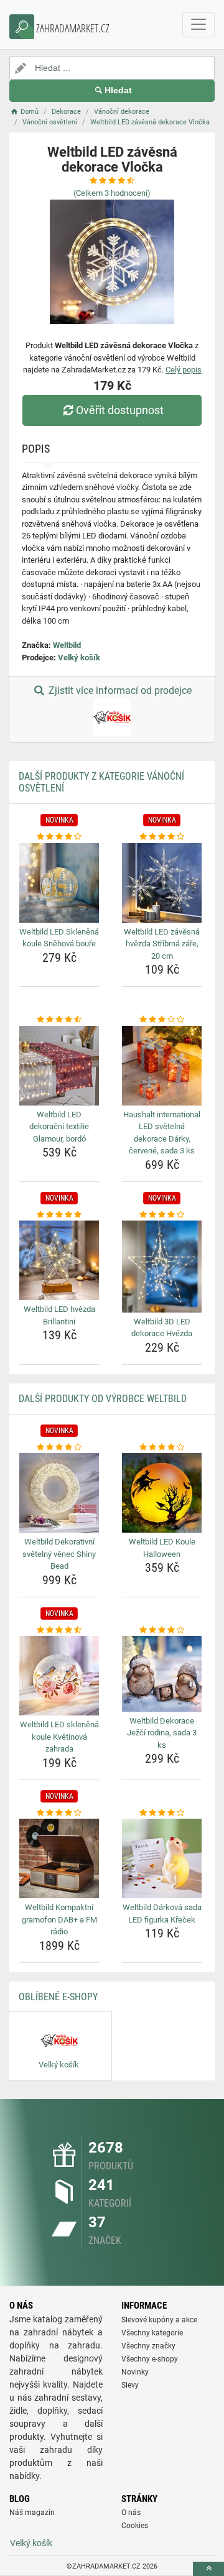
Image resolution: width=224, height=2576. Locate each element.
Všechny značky (148, 2346)
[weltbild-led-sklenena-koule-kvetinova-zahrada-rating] (59, 1630)
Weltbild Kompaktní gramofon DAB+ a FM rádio (59, 1919)
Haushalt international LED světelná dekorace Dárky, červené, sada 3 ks (162, 1133)
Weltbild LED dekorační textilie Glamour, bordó (59, 1127)
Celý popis (184, 370)
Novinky (135, 2372)
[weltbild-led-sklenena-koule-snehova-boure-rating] (59, 837)
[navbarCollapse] (198, 25)
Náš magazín (32, 2513)
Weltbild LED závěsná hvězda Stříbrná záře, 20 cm (162, 944)
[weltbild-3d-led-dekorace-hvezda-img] (162, 1266)
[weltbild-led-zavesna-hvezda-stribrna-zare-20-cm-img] (162, 883)
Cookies (135, 2526)
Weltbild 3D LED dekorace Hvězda (162, 1328)
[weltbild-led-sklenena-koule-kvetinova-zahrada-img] (59, 1676)
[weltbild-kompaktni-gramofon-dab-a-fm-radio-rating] (59, 1813)
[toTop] (208, 2569)
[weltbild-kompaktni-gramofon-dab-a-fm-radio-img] (59, 1858)
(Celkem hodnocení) (112, 193)
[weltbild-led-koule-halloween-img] (162, 1493)
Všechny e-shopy (150, 2359)
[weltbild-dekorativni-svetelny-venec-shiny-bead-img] (59, 1493)
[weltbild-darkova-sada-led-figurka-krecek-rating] (162, 1813)
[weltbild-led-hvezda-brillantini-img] (59, 1260)
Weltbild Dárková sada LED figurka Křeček (162, 1914)
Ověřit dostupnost (120, 410)
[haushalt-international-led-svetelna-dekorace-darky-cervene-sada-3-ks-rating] (162, 1020)
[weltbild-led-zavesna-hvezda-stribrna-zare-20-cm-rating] (162, 837)
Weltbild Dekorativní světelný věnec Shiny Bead (59, 1554)
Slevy (130, 2385)
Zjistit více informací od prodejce (119, 690)
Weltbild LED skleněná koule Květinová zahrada (59, 1737)
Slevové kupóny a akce (159, 2320)
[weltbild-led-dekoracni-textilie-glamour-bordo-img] (59, 1066)
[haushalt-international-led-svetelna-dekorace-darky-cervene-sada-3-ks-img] (162, 1066)
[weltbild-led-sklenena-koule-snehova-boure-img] (59, 883)
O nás (131, 2513)
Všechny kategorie (152, 2333)
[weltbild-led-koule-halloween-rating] (162, 1447)
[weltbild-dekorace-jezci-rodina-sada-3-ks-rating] (162, 1630)
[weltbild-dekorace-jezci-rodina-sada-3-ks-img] (162, 1674)
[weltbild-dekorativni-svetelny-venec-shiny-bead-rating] (59, 1447)
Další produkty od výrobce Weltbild (103, 1399)
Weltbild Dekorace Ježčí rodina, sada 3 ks (162, 1733)
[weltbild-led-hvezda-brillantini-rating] (59, 1215)
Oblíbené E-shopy (58, 1997)
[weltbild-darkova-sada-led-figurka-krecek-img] (162, 1858)
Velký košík (79, 658)
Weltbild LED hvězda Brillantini (59, 1315)
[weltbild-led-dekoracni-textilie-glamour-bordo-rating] (59, 1020)
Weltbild (67, 645)
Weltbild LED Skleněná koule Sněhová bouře (59, 938)
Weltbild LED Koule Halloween (162, 1548)
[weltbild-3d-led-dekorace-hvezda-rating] (162, 1215)
